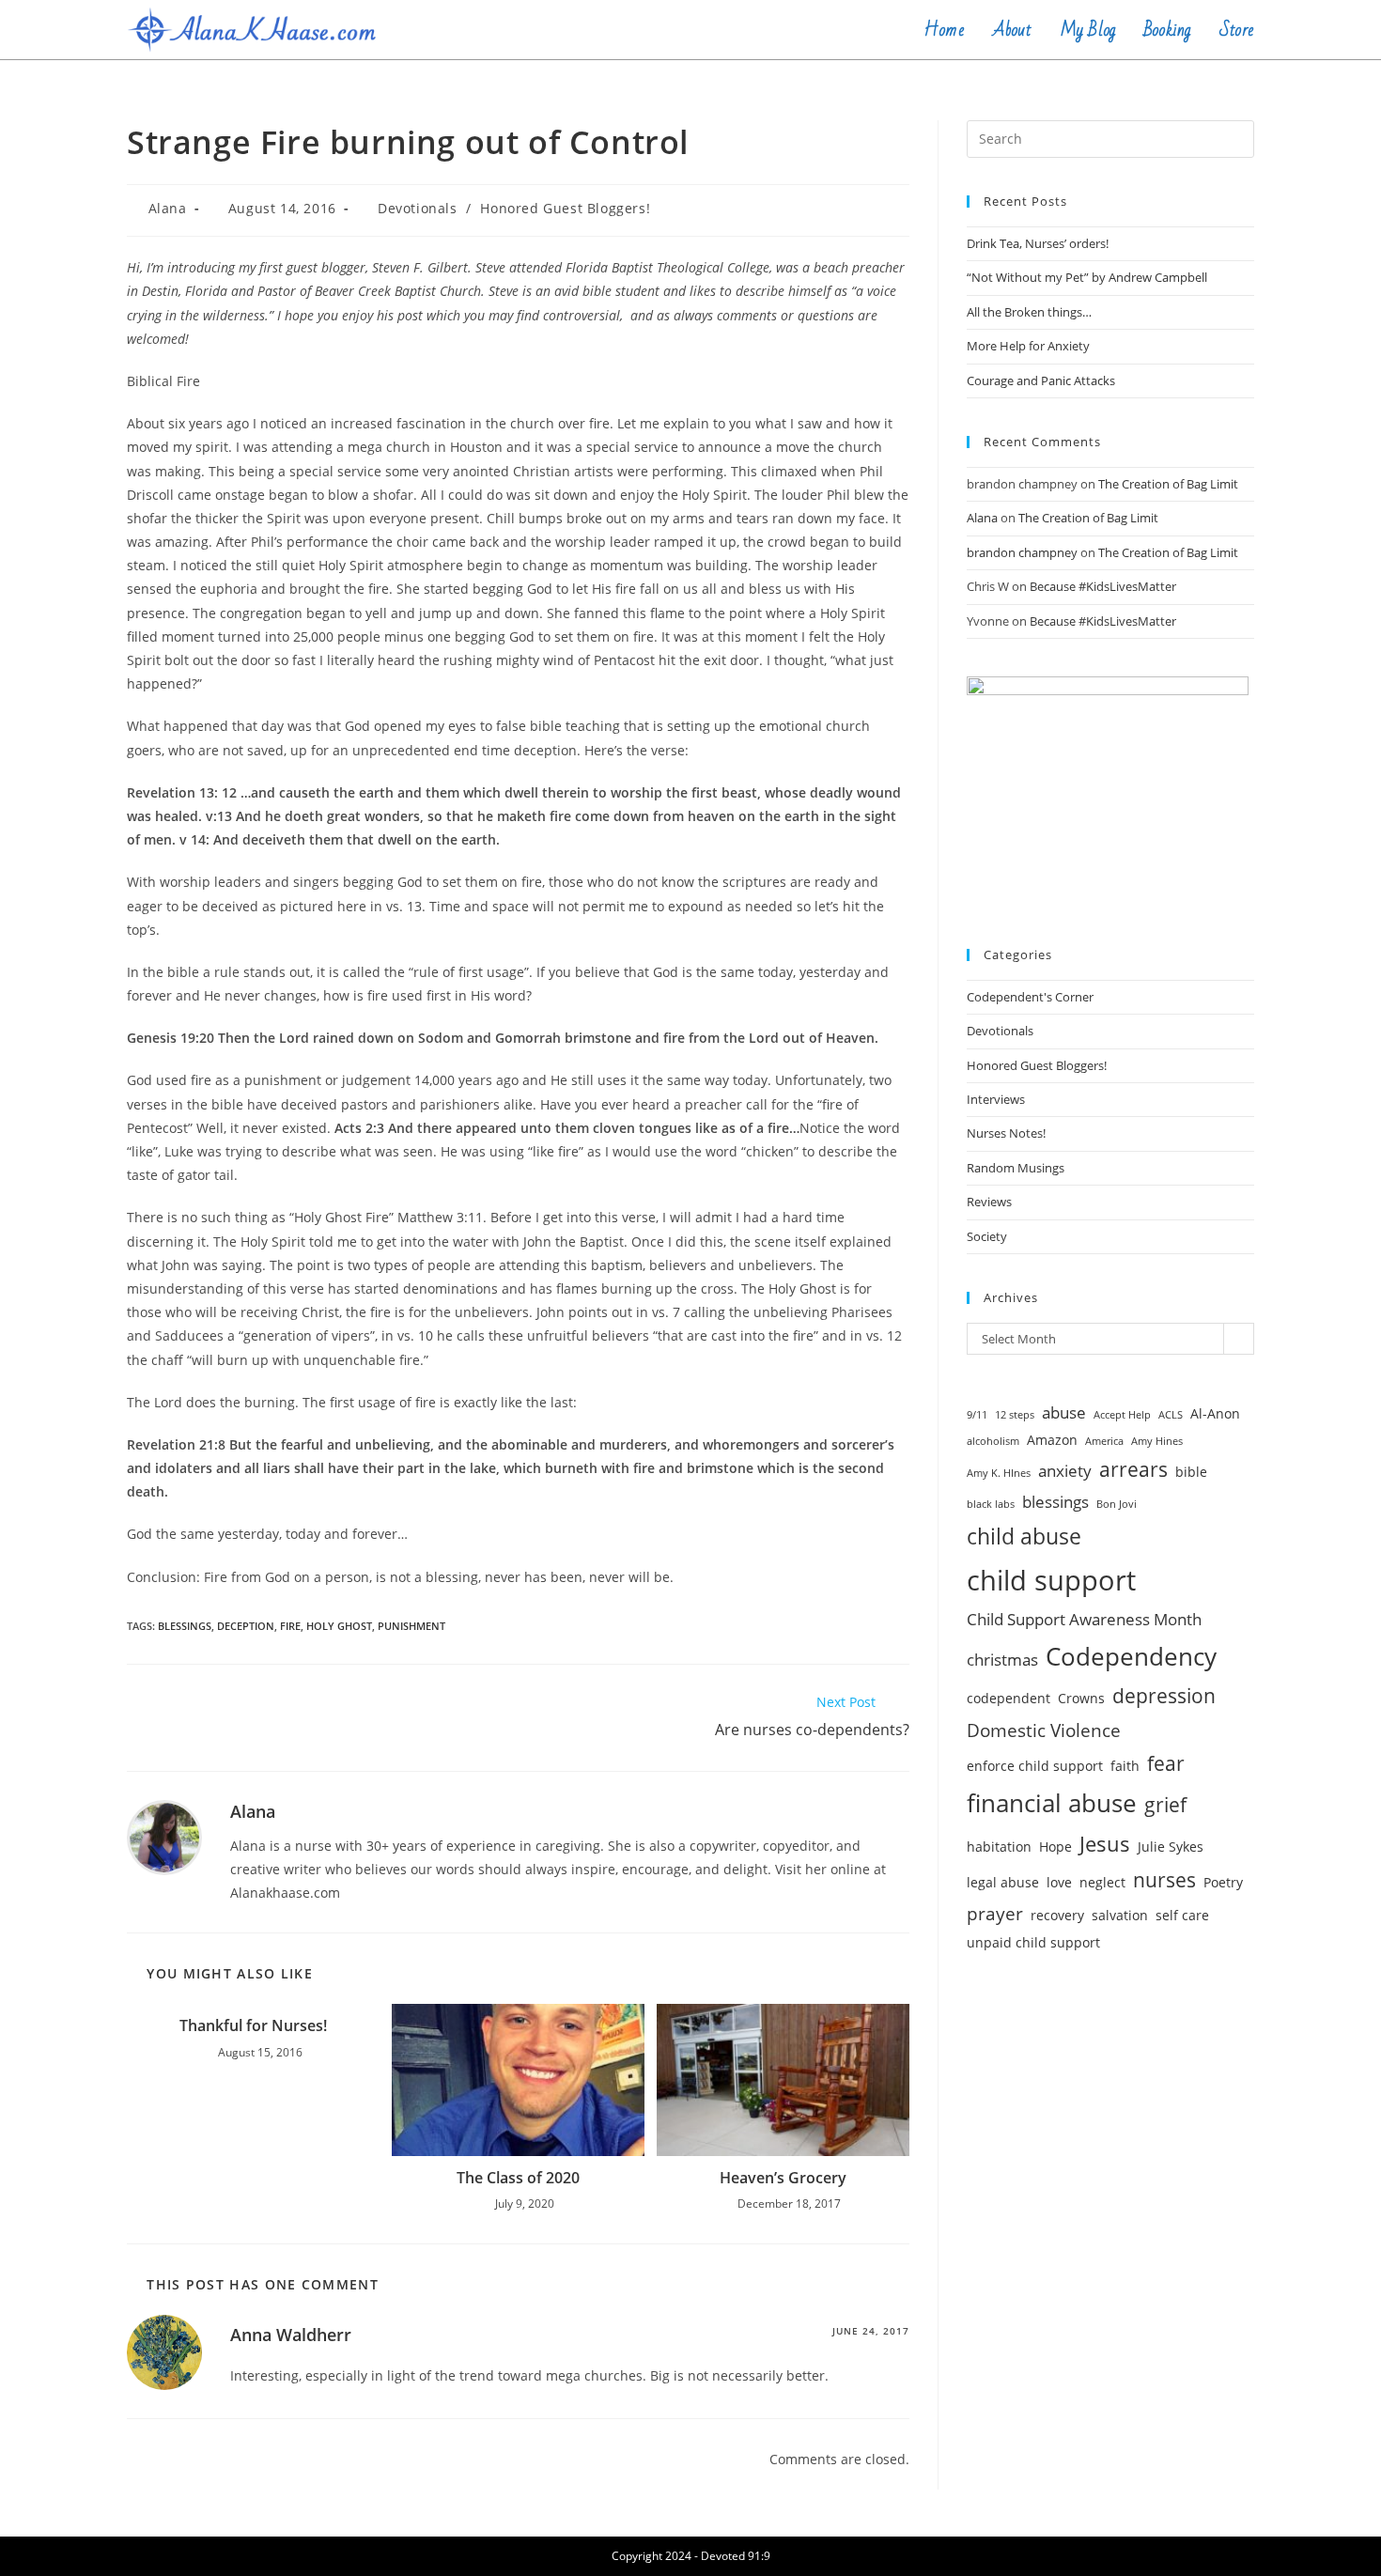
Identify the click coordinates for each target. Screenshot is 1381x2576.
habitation (999, 1847)
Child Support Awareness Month (1084, 1619)
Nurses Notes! (1006, 1133)
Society (987, 1236)
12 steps (1015, 1415)
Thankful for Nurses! (253, 2025)
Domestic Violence (1044, 1730)
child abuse (1024, 1536)
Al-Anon (1215, 1413)
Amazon (1052, 1440)
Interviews (996, 1099)
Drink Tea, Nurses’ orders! (1038, 243)
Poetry (1223, 1882)
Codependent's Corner (1030, 997)
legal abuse (1003, 1882)
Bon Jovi (1117, 1504)
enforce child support (1035, 1766)
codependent (1009, 1698)
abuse (1064, 1412)
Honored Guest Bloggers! (565, 208)
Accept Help (1122, 1415)
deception (246, 1626)
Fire (290, 1626)
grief (1165, 1805)
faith (1125, 1766)
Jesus (1105, 1844)
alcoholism (993, 1441)
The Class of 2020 (518, 2178)
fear (1166, 1763)
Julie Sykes (1171, 1847)
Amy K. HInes (999, 1473)
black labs (991, 1504)
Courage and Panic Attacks (1041, 380)
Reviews (989, 1202)
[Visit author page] (164, 1836)
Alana (168, 208)
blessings (185, 1626)
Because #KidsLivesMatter (1103, 586)
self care (1182, 1915)
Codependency (1131, 1656)
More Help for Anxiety (1028, 346)
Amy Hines (1157, 1441)
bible (1191, 1472)
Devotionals (418, 208)
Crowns (1081, 1698)
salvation (1120, 1915)
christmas (1002, 1660)
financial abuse (1052, 1803)
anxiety (1065, 1471)
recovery (1057, 1915)
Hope (1055, 1847)
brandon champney (1022, 552)
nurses (1164, 1880)
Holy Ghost (339, 1626)
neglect (1102, 1882)
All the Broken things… (1029, 312)
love (1059, 1882)
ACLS (1171, 1415)
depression (1164, 1696)
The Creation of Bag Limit (1168, 484)
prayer (995, 1914)
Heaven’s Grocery (783, 2178)
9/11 (977, 1415)
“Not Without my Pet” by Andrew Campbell (1087, 277)
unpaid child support (1033, 1942)
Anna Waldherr (291, 2335)
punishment (411, 1626)
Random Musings (1016, 1168)
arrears (1133, 1469)
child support (1051, 1580)
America (1104, 1441)
